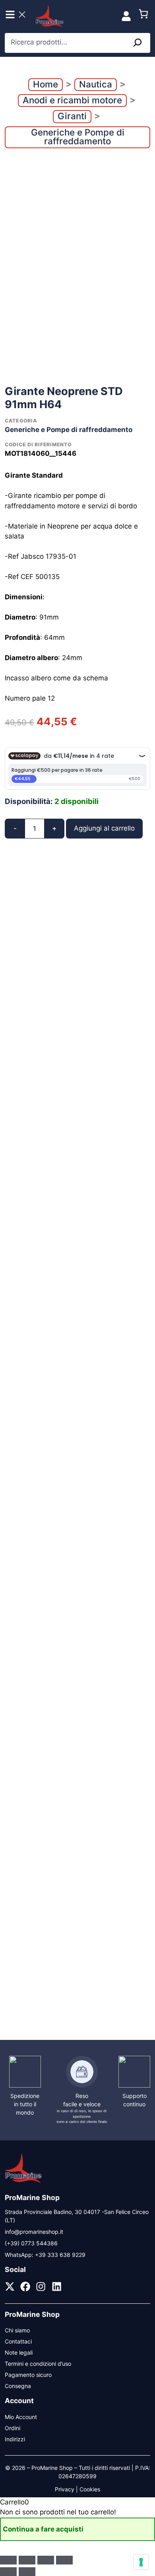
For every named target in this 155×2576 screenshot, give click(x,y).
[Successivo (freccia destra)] (27, 2572)
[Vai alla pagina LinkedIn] (57, 2286)
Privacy (65, 2489)
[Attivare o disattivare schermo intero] (27, 2560)
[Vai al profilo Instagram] (41, 2286)
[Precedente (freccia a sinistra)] (8, 2572)
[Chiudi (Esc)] (64, 2560)
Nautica (96, 84)
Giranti (72, 116)
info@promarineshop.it (34, 2232)
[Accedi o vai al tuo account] (126, 16)
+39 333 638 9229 (60, 2255)
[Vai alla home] (23, 2182)
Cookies (90, 2489)
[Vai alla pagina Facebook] (25, 2286)
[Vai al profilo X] (10, 2286)
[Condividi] (46, 2560)
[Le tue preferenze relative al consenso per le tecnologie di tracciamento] (141, 2562)
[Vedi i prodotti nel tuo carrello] (143, 16)
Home (46, 84)
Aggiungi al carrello (104, 828)
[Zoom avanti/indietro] (8, 2560)
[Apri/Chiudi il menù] (16, 16)
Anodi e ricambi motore (72, 100)
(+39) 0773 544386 (31, 2243)
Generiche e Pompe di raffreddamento (78, 137)
